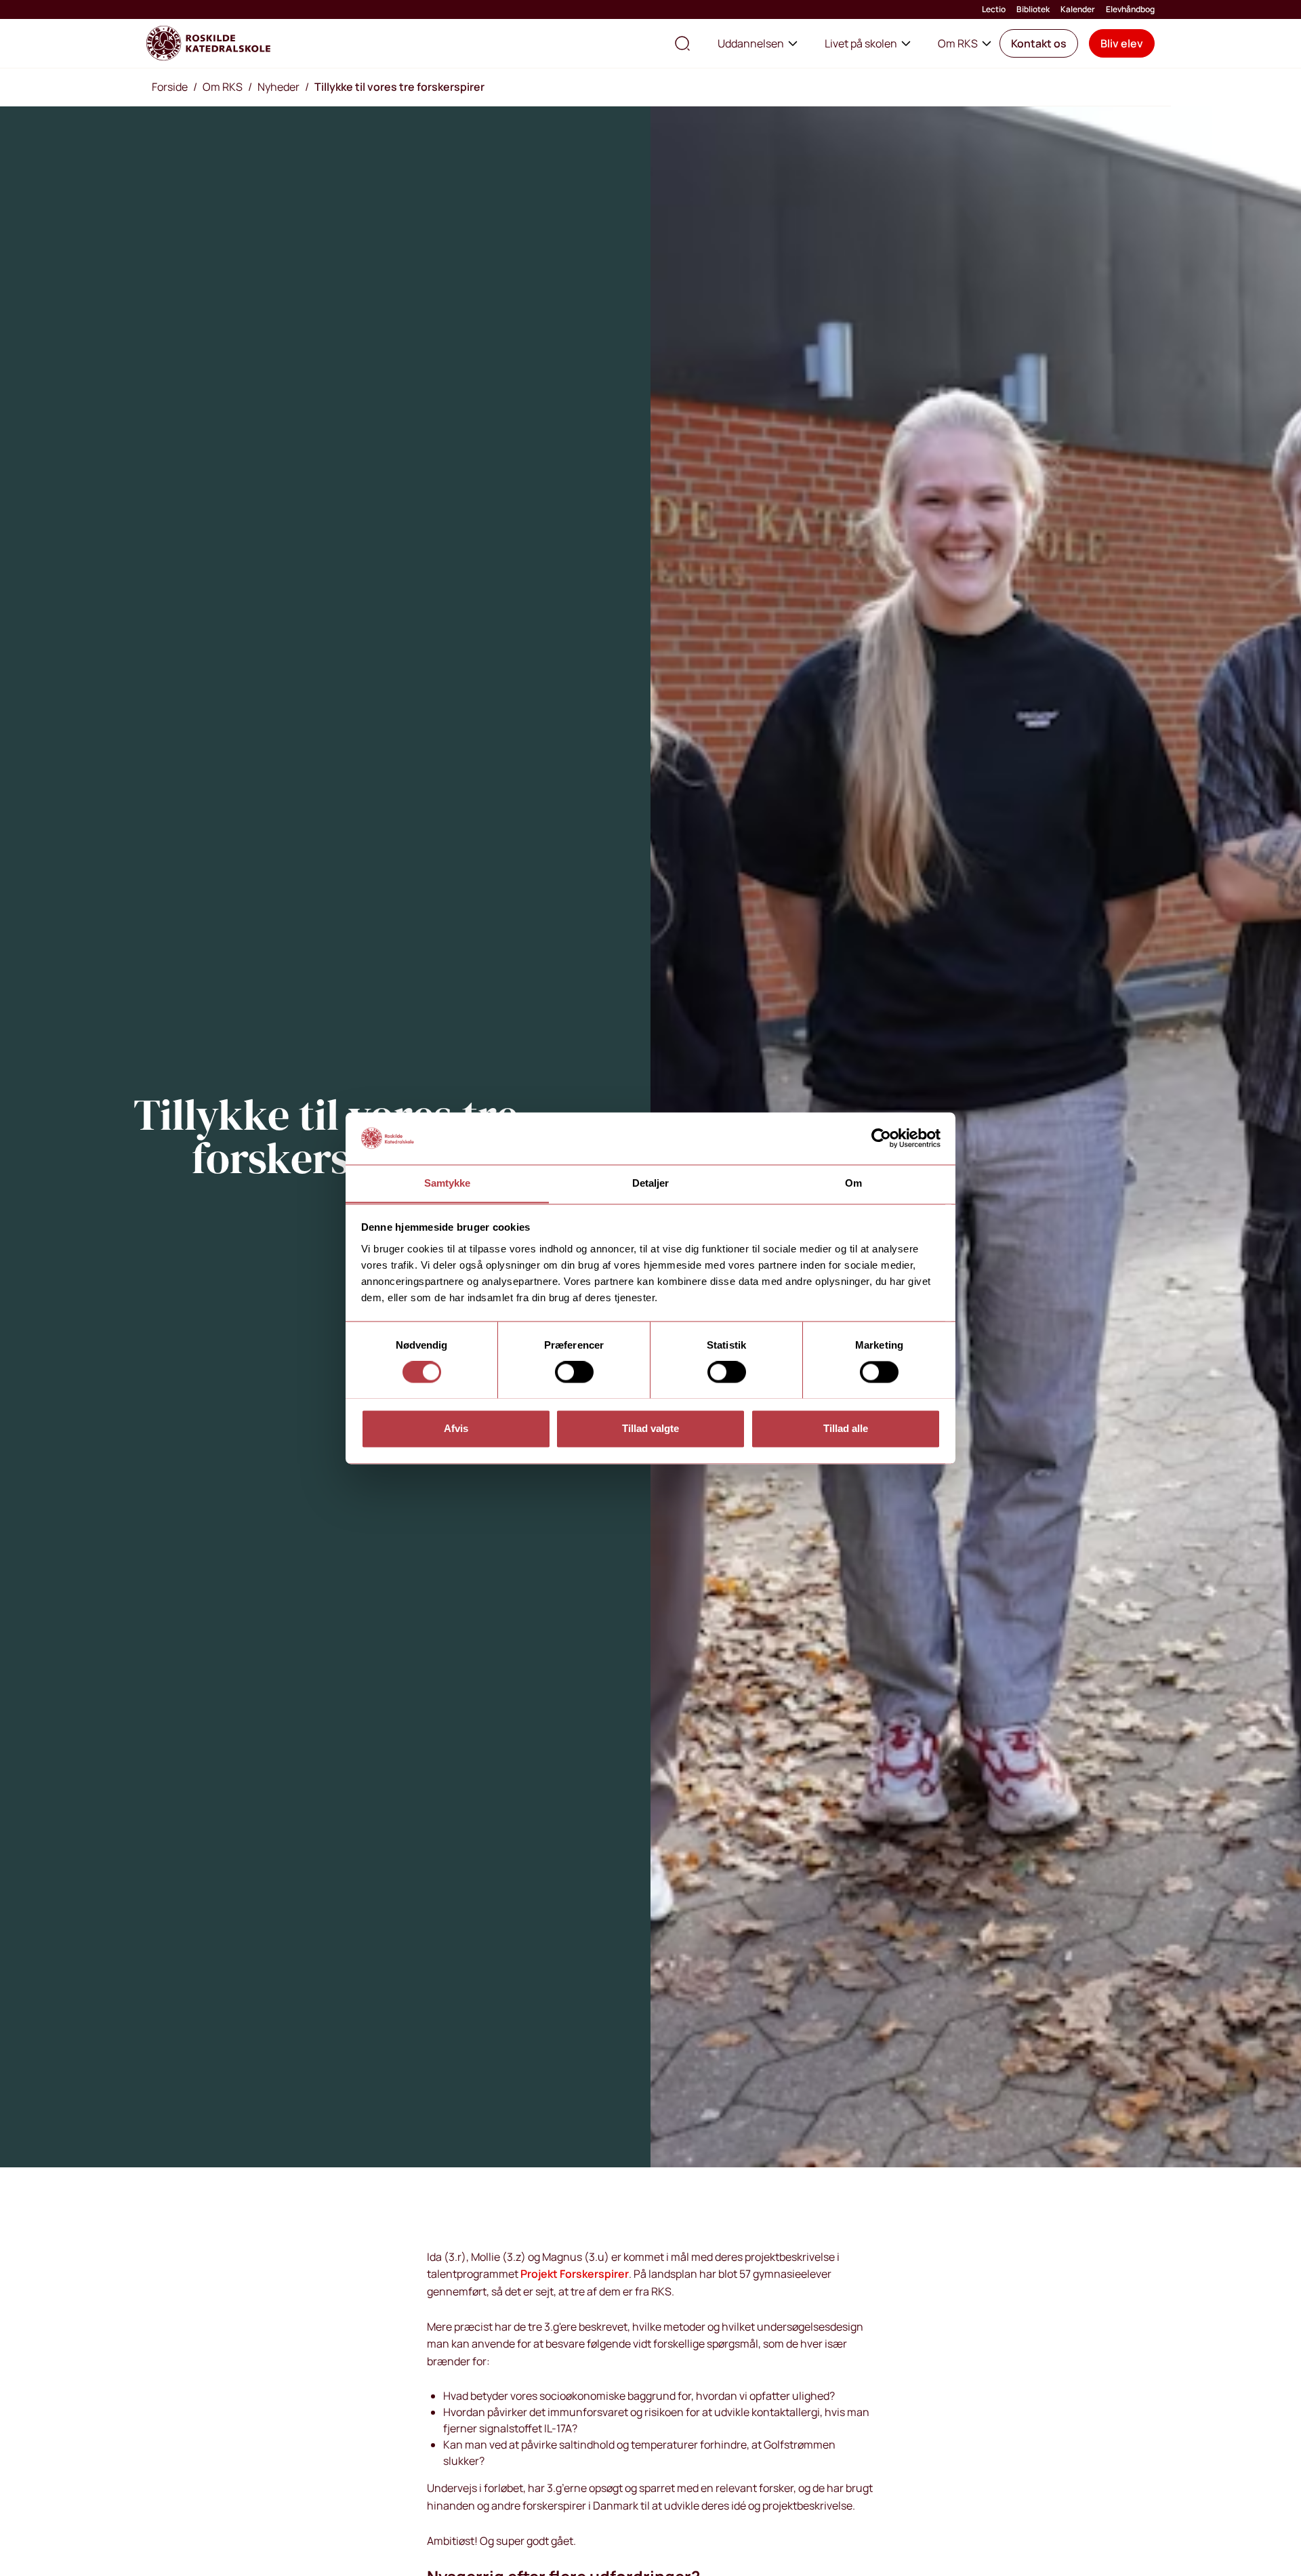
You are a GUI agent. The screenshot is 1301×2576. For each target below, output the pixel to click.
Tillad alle (846, 1428)
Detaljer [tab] (651, 1183)
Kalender (1078, 9)
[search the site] (682, 43)
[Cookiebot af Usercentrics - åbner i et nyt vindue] (881, 1138)
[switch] (574, 1372)
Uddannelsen (751, 43)
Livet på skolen (861, 43)
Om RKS (958, 43)
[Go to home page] (208, 43)
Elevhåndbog (1130, 9)
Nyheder (278, 87)
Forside (170, 87)
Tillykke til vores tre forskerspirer (399, 87)
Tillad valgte (650, 1428)
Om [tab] (853, 1183)
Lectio (994, 9)
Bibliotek (1033, 9)
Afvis (456, 1428)
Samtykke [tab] (448, 1183)
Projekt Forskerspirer (575, 2274)
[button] (1039, 43)
